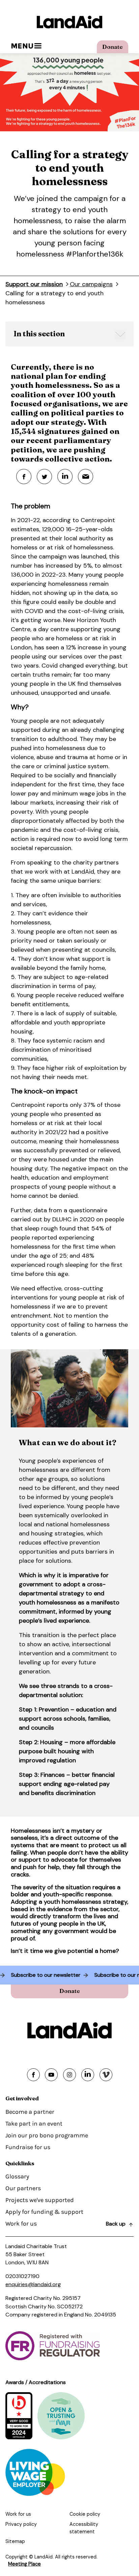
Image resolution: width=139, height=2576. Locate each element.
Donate (113, 47)
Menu (22, 46)
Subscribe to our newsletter (52, 1975)
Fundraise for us (28, 2147)
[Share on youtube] (51, 2075)
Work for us (21, 2224)
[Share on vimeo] (106, 2075)
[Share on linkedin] (88, 2075)
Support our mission (34, 284)
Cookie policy (85, 2514)
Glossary (17, 2176)
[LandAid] (69, 22)
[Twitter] (44, 477)
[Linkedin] (65, 477)
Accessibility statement (84, 2528)
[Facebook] (24, 477)
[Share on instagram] (69, 2075)
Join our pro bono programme (47, 2135)
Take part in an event (34, 2124)
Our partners (23, 2188)
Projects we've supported (40, 2200)
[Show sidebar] (120, 335)
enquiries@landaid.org (33, 2284)
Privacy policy (21, 2524)
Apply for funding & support (44, 2212)
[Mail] (86, 477)
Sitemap (15, 2541)
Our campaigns (91, 284)
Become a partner (30, 2112)
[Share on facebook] (33, 2075)
